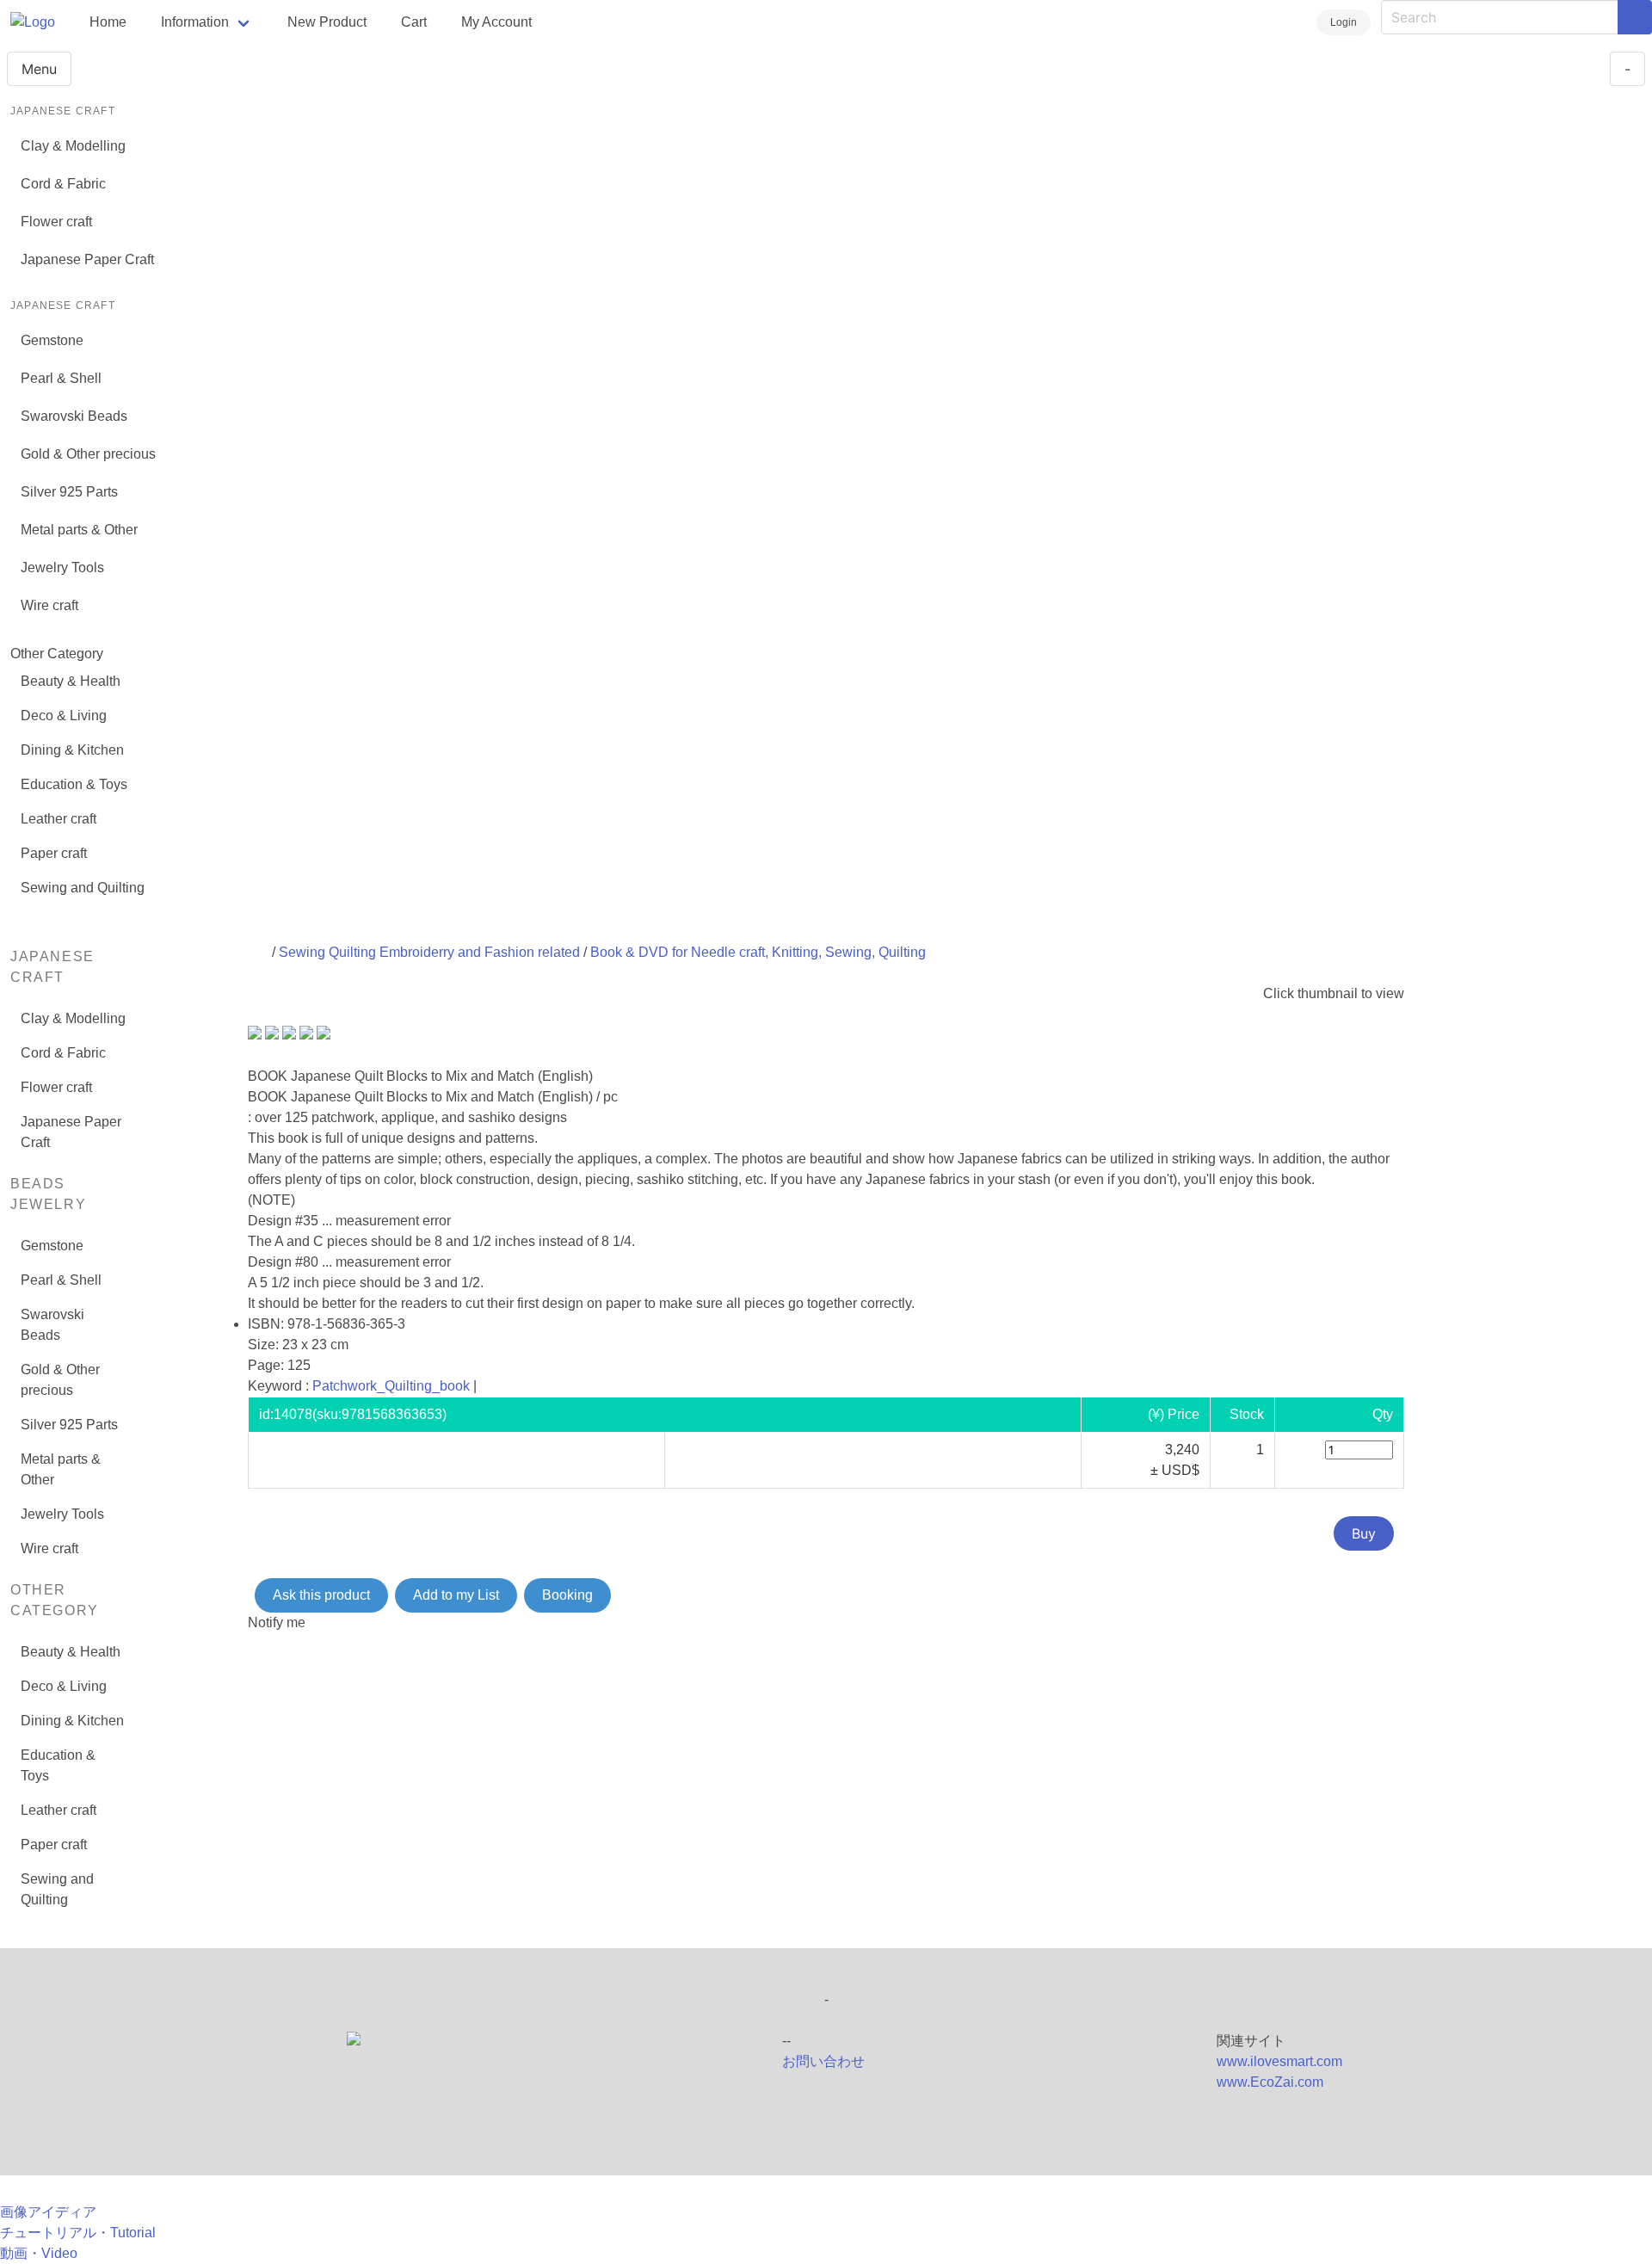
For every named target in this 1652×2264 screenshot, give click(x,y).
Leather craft (59, 819)
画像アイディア (48, 2212)
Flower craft (56, 222)
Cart (414, 22)
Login (1344, 22)
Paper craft (54, 853)
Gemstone (52, 340)
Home (108, 22)
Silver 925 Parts (69, 492)
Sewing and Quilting (83, 888)
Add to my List (456, 1595)
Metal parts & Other (79, 530)
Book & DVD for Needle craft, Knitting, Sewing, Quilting (758, 952)
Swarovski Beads (74, 416)
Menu (39, 69)
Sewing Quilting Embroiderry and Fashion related (429, 952)
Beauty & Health (71, 681)
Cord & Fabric (63, 184)
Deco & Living (64, 716)
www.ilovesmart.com (1279, 2061)
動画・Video (39, 2253)
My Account (496, 22)
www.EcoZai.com (1270, 2082)
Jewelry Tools (62, 568)
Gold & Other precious (88, 454)
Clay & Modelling (73, 146)
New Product (327, 22)
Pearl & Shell (61, 378)
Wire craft (49, 605)
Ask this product (321, 1595)
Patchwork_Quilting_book (391, 1386)
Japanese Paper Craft (87, 259)
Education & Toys (74, 784)
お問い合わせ (823, 2061)
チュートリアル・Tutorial (78, 2233)
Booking (567, 1595)
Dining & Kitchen (72, 750)
